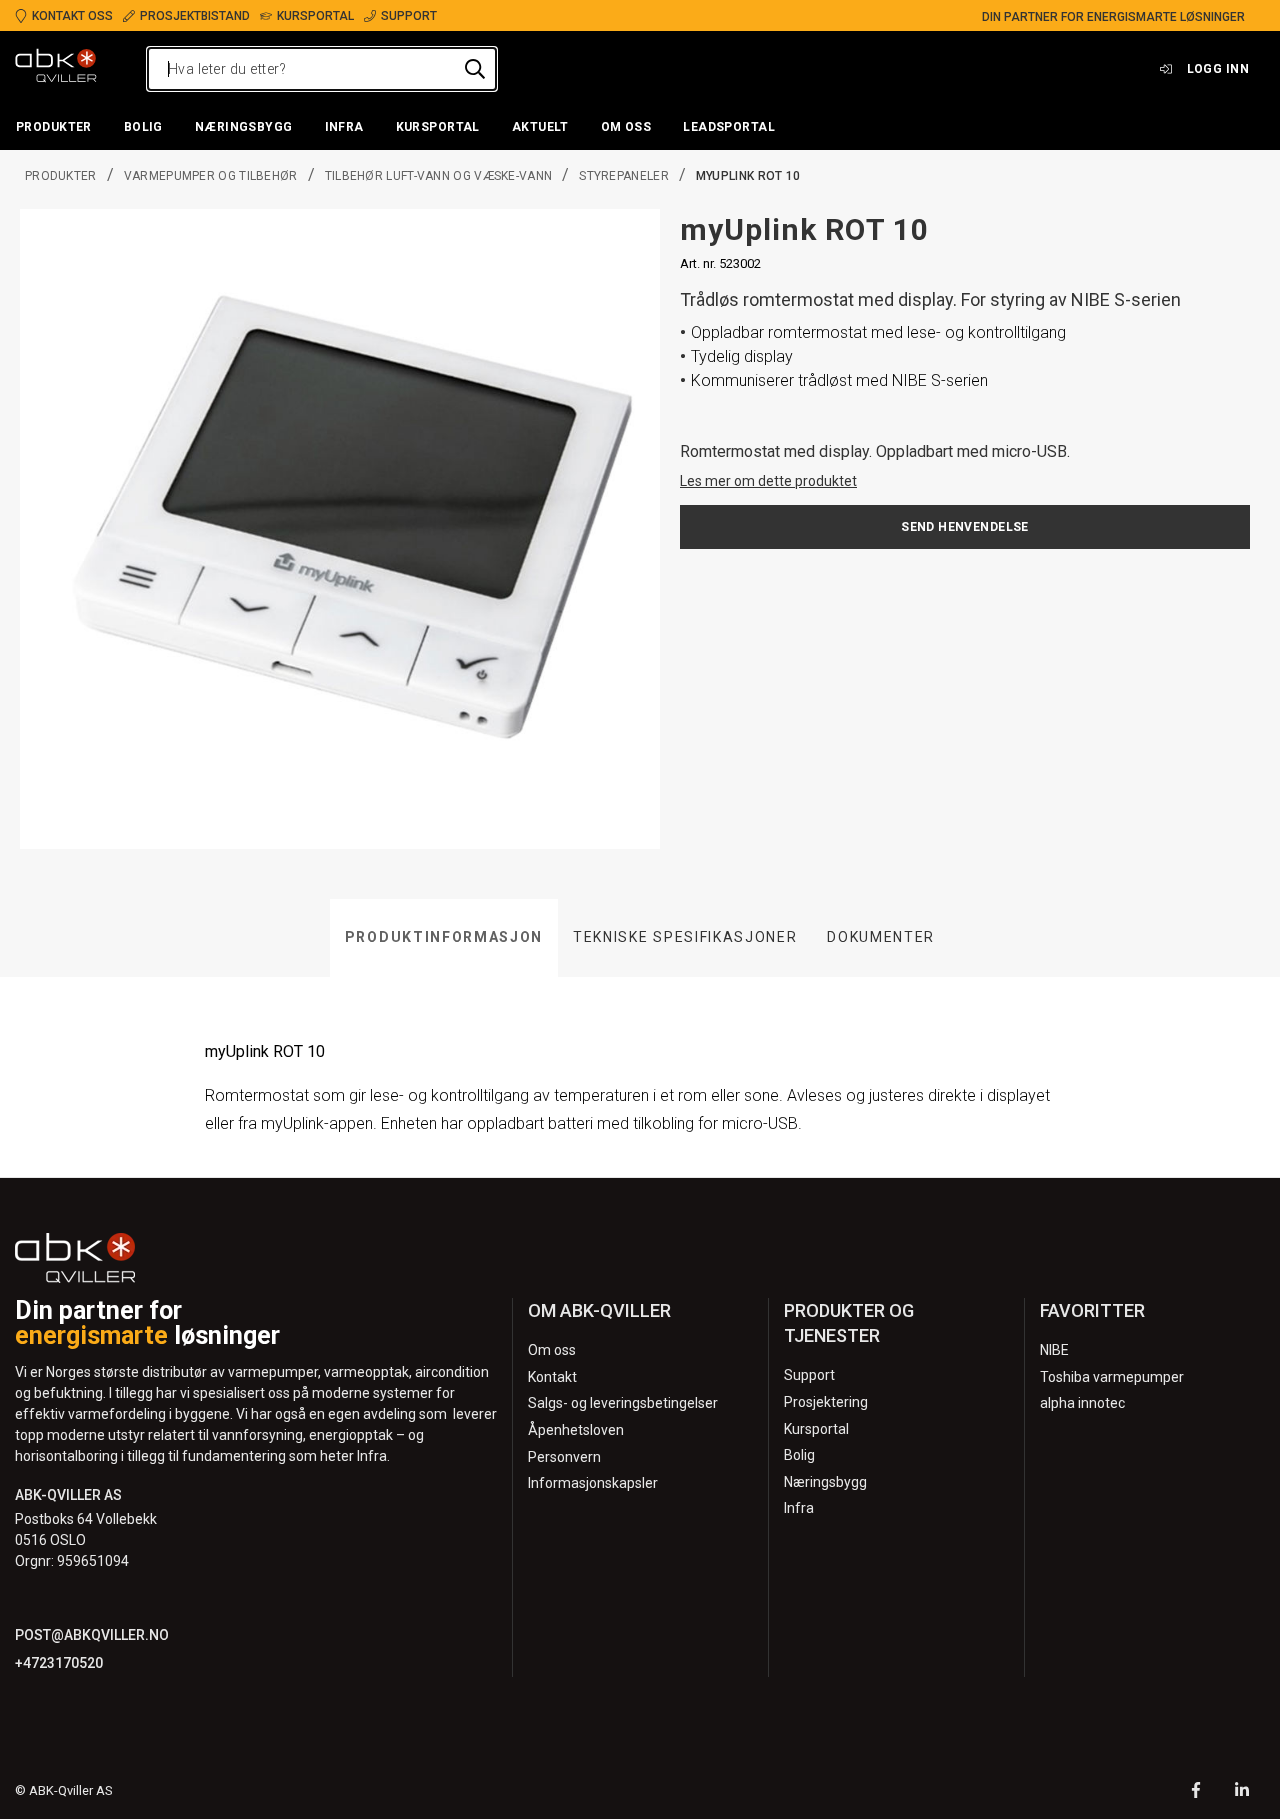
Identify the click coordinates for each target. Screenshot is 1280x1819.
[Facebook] (1196, 1792)
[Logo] (56, 69)
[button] (54, 128)
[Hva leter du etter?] (475, 69)
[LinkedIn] (1242, 1792)
